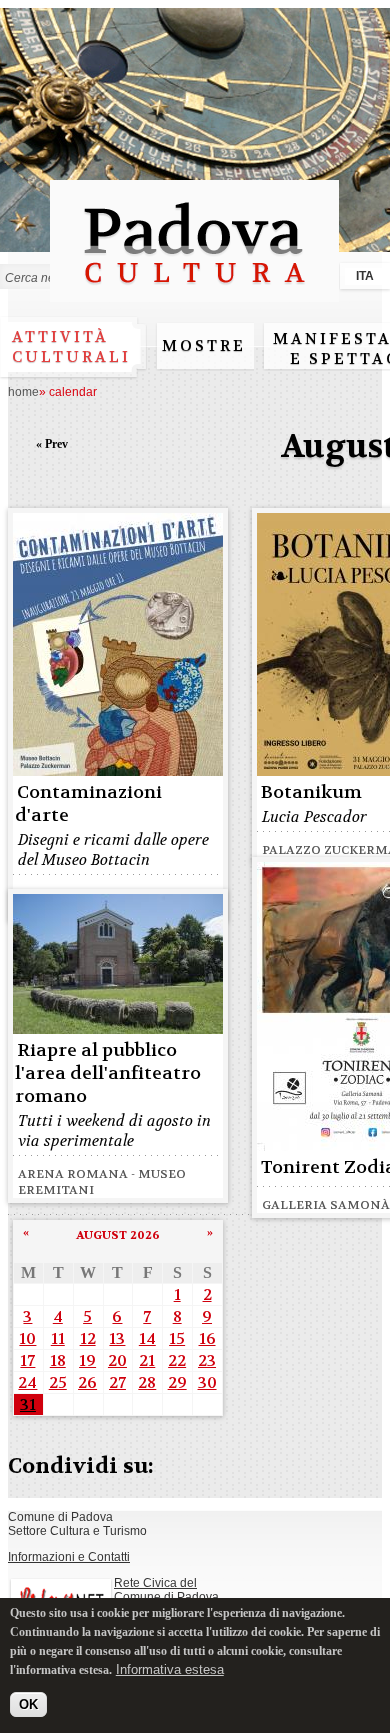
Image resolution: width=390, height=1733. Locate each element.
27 (117, 1382)
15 (177, 1338)
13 (117, 1338)
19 (87, 1360)
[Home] (194, 292)
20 (117, 1360)
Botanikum (311, 792)
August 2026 (118, 1235)
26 (87, 1382)
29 (177, 1382)
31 (28, 1404)
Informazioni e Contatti (69, 1557)
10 (27, 1338)
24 (27, 1382)
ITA (365, 276)
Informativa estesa (170, 1669)
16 (207, 1338)
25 (58, 1382)
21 (147, 1360)
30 (207, 1382)
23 (207, 1360)
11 (58, 1338)
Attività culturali (71, 347)
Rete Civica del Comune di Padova (166, 1590)
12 (88, 1338)
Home (23, 392)
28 (147, 1382)
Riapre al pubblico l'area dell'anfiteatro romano (108, 1073)
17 (27, 1360)
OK (28, 1704)
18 (58, 1360)
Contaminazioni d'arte (88, 804)
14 (147, 1338)
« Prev (52, 444)
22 (177, 1360)
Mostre (204, 346)
